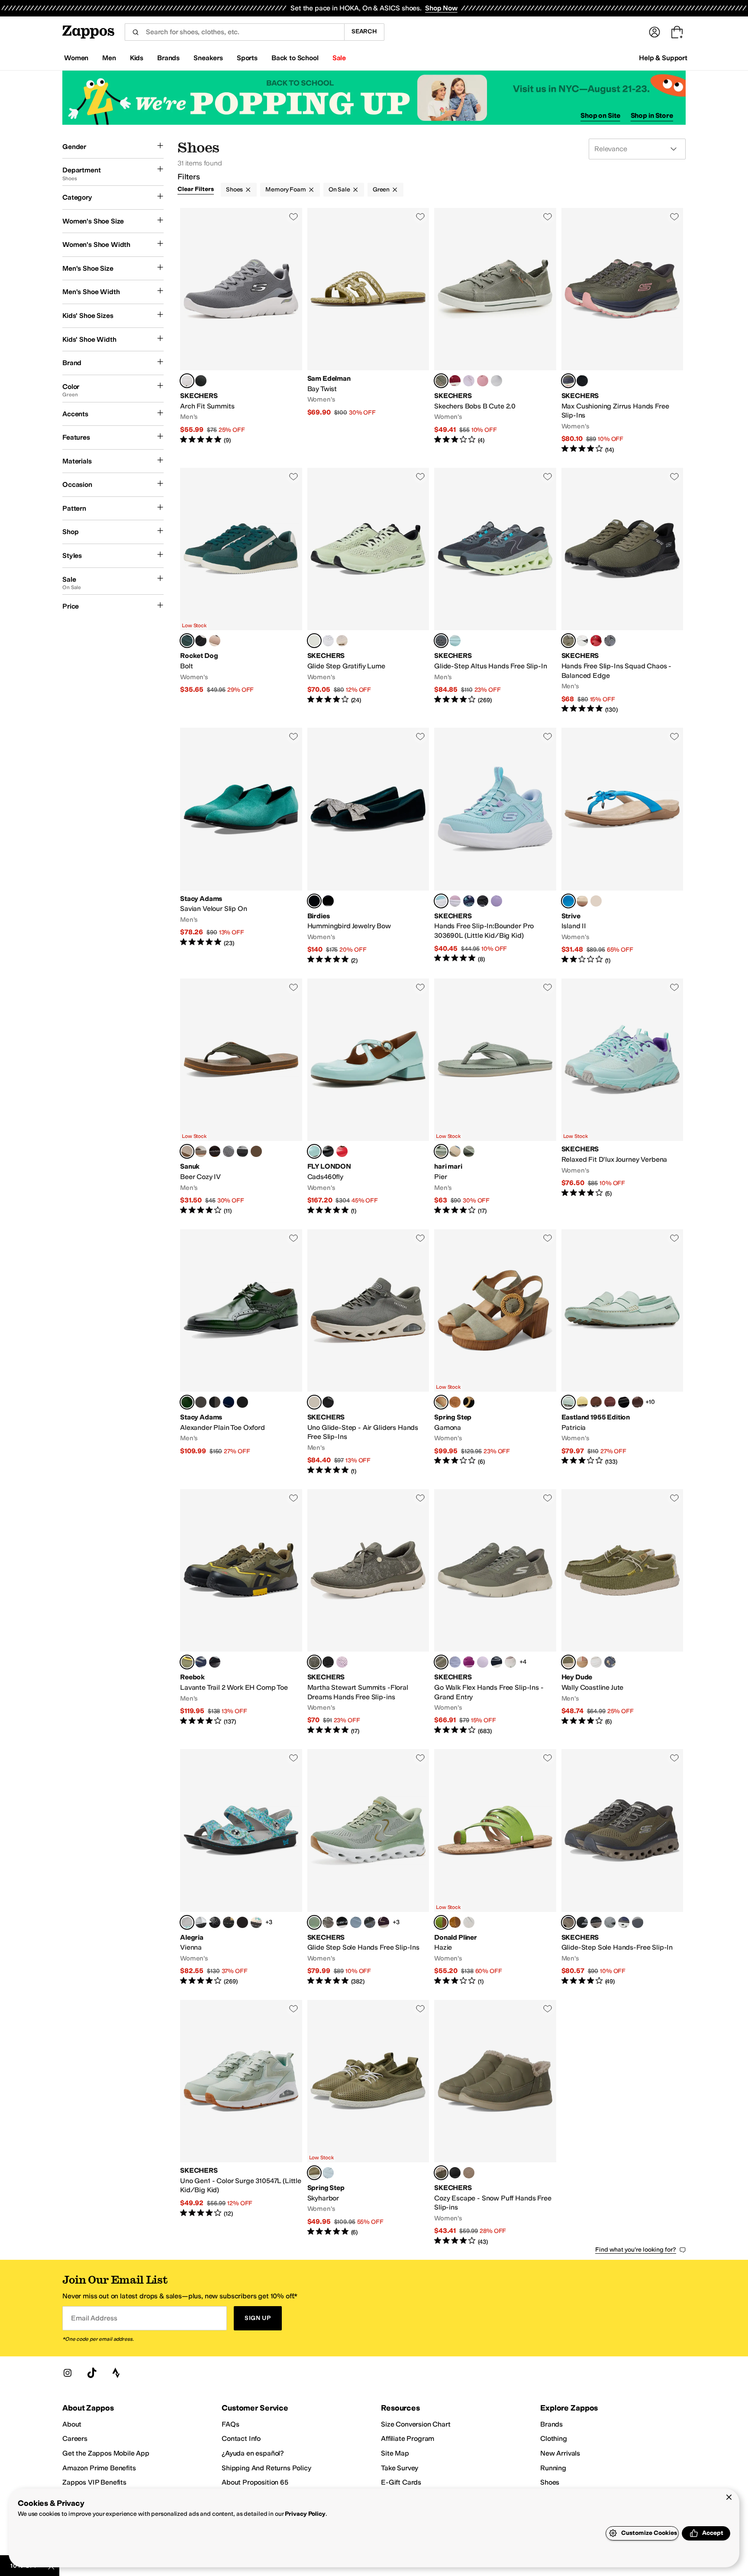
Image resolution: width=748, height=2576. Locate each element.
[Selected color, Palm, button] (441, 1151)
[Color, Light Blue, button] (596, 1662)
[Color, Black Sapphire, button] (215, 1922)
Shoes (234, 190)
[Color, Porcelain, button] (469, 1922)
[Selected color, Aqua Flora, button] (187, 1922)
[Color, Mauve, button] (510, 1662)
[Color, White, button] (582, 901)
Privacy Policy (305, 2514)
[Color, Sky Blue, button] (328, 2173)
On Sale (339, 190)
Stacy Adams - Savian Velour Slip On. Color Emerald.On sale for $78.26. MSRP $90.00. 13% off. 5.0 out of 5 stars (241, 846)
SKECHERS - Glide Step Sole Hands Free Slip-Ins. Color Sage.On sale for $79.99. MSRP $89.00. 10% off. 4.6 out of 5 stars (368, 1868)
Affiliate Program (408, 2438)
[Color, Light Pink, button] (455, 901)
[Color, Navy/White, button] (497, 1662)
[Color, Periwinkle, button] (455, 1662)
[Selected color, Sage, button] (314, 1922)
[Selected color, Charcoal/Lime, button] (187, 381)
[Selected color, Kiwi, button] (441, 1922)
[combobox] (234, 32)
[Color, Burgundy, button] (242, 1402)
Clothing (554, 2438)
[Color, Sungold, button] (455, 1922)
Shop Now (441, 8)
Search (364, 31)
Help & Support (663, 58)
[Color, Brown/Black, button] (596, 1922)
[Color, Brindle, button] (201, 1151)
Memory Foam (285, 190)
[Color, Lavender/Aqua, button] (483, 1662)
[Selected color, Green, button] (187, 1402)
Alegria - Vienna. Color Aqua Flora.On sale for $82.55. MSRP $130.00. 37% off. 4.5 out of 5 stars (241, 1868)
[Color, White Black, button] (328, 641)
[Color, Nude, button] (342, 641)
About (72, 2424)
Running (553, 2468)
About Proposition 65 (255, 2482)
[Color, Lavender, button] (469, 381)
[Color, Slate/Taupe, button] (356, 1922)
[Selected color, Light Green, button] (314, 641)
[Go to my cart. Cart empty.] (677, 32)
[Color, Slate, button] (610, 1922)
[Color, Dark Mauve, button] (342, 1662)
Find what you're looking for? (636, 2250)
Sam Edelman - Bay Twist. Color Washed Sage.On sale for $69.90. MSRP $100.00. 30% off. (368, 331)
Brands (551, 2424)
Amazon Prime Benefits (99, 2468)
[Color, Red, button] (455, 381)
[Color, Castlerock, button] (229, 1151)
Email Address (94, 2318)
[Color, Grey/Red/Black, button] (215, 1662)
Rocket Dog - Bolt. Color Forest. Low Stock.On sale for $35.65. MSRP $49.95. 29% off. (241, 591)
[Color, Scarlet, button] (342, 1151)
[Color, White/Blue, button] (455, 641)
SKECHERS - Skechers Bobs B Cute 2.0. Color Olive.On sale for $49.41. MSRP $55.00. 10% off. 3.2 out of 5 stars (495, 331)
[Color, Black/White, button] (342, 1922)
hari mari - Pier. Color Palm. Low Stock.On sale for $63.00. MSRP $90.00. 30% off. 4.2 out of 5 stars (495, 1097)
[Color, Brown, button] (638, 1402)
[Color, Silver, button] (596, 901)
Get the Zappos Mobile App (106, 2453)
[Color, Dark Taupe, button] (469, 2173)
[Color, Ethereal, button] (256, 1922)
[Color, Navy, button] (469, 901)
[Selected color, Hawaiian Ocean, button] (568, 901)
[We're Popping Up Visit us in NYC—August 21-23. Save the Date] (374, 98)
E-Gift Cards (401, 2482)
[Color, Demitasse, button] (215, 1151)
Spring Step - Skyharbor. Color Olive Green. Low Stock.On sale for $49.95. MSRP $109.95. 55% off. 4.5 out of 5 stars (368, 2123)
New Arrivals (560, 2453)
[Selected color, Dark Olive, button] (187, 1151)
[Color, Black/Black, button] (455, 2173)
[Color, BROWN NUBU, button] (596, 1402)
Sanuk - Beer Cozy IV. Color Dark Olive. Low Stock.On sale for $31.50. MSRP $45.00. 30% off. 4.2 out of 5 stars (241, 1097)
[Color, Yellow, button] (582, 1402)
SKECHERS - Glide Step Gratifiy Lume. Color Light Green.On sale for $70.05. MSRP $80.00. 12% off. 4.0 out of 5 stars (368, 591)
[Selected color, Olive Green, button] (441, 1402)
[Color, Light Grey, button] (497, 381)
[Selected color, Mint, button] (441, 901)
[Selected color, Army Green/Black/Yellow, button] (187, 1662)
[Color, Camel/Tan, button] (215, 641)
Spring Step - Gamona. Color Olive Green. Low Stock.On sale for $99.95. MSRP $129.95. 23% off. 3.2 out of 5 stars (495, 1352)
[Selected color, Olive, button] (441, 381)
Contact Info (241, 2438)
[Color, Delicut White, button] (201, 1922)
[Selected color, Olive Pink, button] (568, 381)
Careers (75, 2438)
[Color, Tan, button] (201, 1402)
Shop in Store (652, 115)
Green (381, 190)
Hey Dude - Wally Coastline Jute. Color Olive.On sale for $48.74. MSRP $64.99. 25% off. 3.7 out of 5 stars (622, 1612)
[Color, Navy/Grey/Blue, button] (201, 1662)
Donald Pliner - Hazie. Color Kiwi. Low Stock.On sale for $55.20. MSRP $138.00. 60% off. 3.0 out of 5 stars (495, 1868)
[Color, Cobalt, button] (229, 1402)
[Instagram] (68, 2373)
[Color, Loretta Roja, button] (242, 1922)
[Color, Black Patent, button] (624, 1402)
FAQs (230, 2424)
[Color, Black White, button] (582, 641)
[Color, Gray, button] (638, 1922)
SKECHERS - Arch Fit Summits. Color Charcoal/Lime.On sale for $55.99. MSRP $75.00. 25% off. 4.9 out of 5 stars (241, 331)
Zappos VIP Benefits (94, 2482)
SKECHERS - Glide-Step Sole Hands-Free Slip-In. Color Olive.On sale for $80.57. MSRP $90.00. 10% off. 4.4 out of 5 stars (622, 1868)
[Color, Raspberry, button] (469, 1662)
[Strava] (116, 2373)
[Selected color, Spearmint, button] (314, 1151)
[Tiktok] (92, 2373)
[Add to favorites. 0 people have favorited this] (293, 217)
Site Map (395, 2453)
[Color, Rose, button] (483, 381)
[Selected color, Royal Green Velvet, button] (314, 901)
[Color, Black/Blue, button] (370, 1922)
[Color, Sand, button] (455, 1151)
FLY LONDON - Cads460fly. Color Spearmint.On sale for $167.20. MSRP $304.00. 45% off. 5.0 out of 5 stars (368, 1097)
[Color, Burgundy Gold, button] (384, 1922)
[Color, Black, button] (582, 381)
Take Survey (400, 2468)
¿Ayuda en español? (253, 2453)
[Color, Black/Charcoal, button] (201, 381)
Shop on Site (600, 115)
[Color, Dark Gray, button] (610, 641)
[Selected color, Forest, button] (187, 641)
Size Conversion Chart (416, 2424)
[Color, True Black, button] (328, 1402)
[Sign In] (654, 32)
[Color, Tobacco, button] (256, 1151)
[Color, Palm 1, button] (469, 1151)
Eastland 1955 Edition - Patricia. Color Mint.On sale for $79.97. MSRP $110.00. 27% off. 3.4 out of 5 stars (622, 1352)
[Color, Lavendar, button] (497, 901)
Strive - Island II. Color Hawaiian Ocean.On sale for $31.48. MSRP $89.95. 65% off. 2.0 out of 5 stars (622, 846)
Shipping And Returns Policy (266, 2468)
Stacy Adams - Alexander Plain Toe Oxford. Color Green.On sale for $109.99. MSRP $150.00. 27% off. (241, 1352)
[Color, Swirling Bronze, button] (229, 1922)
